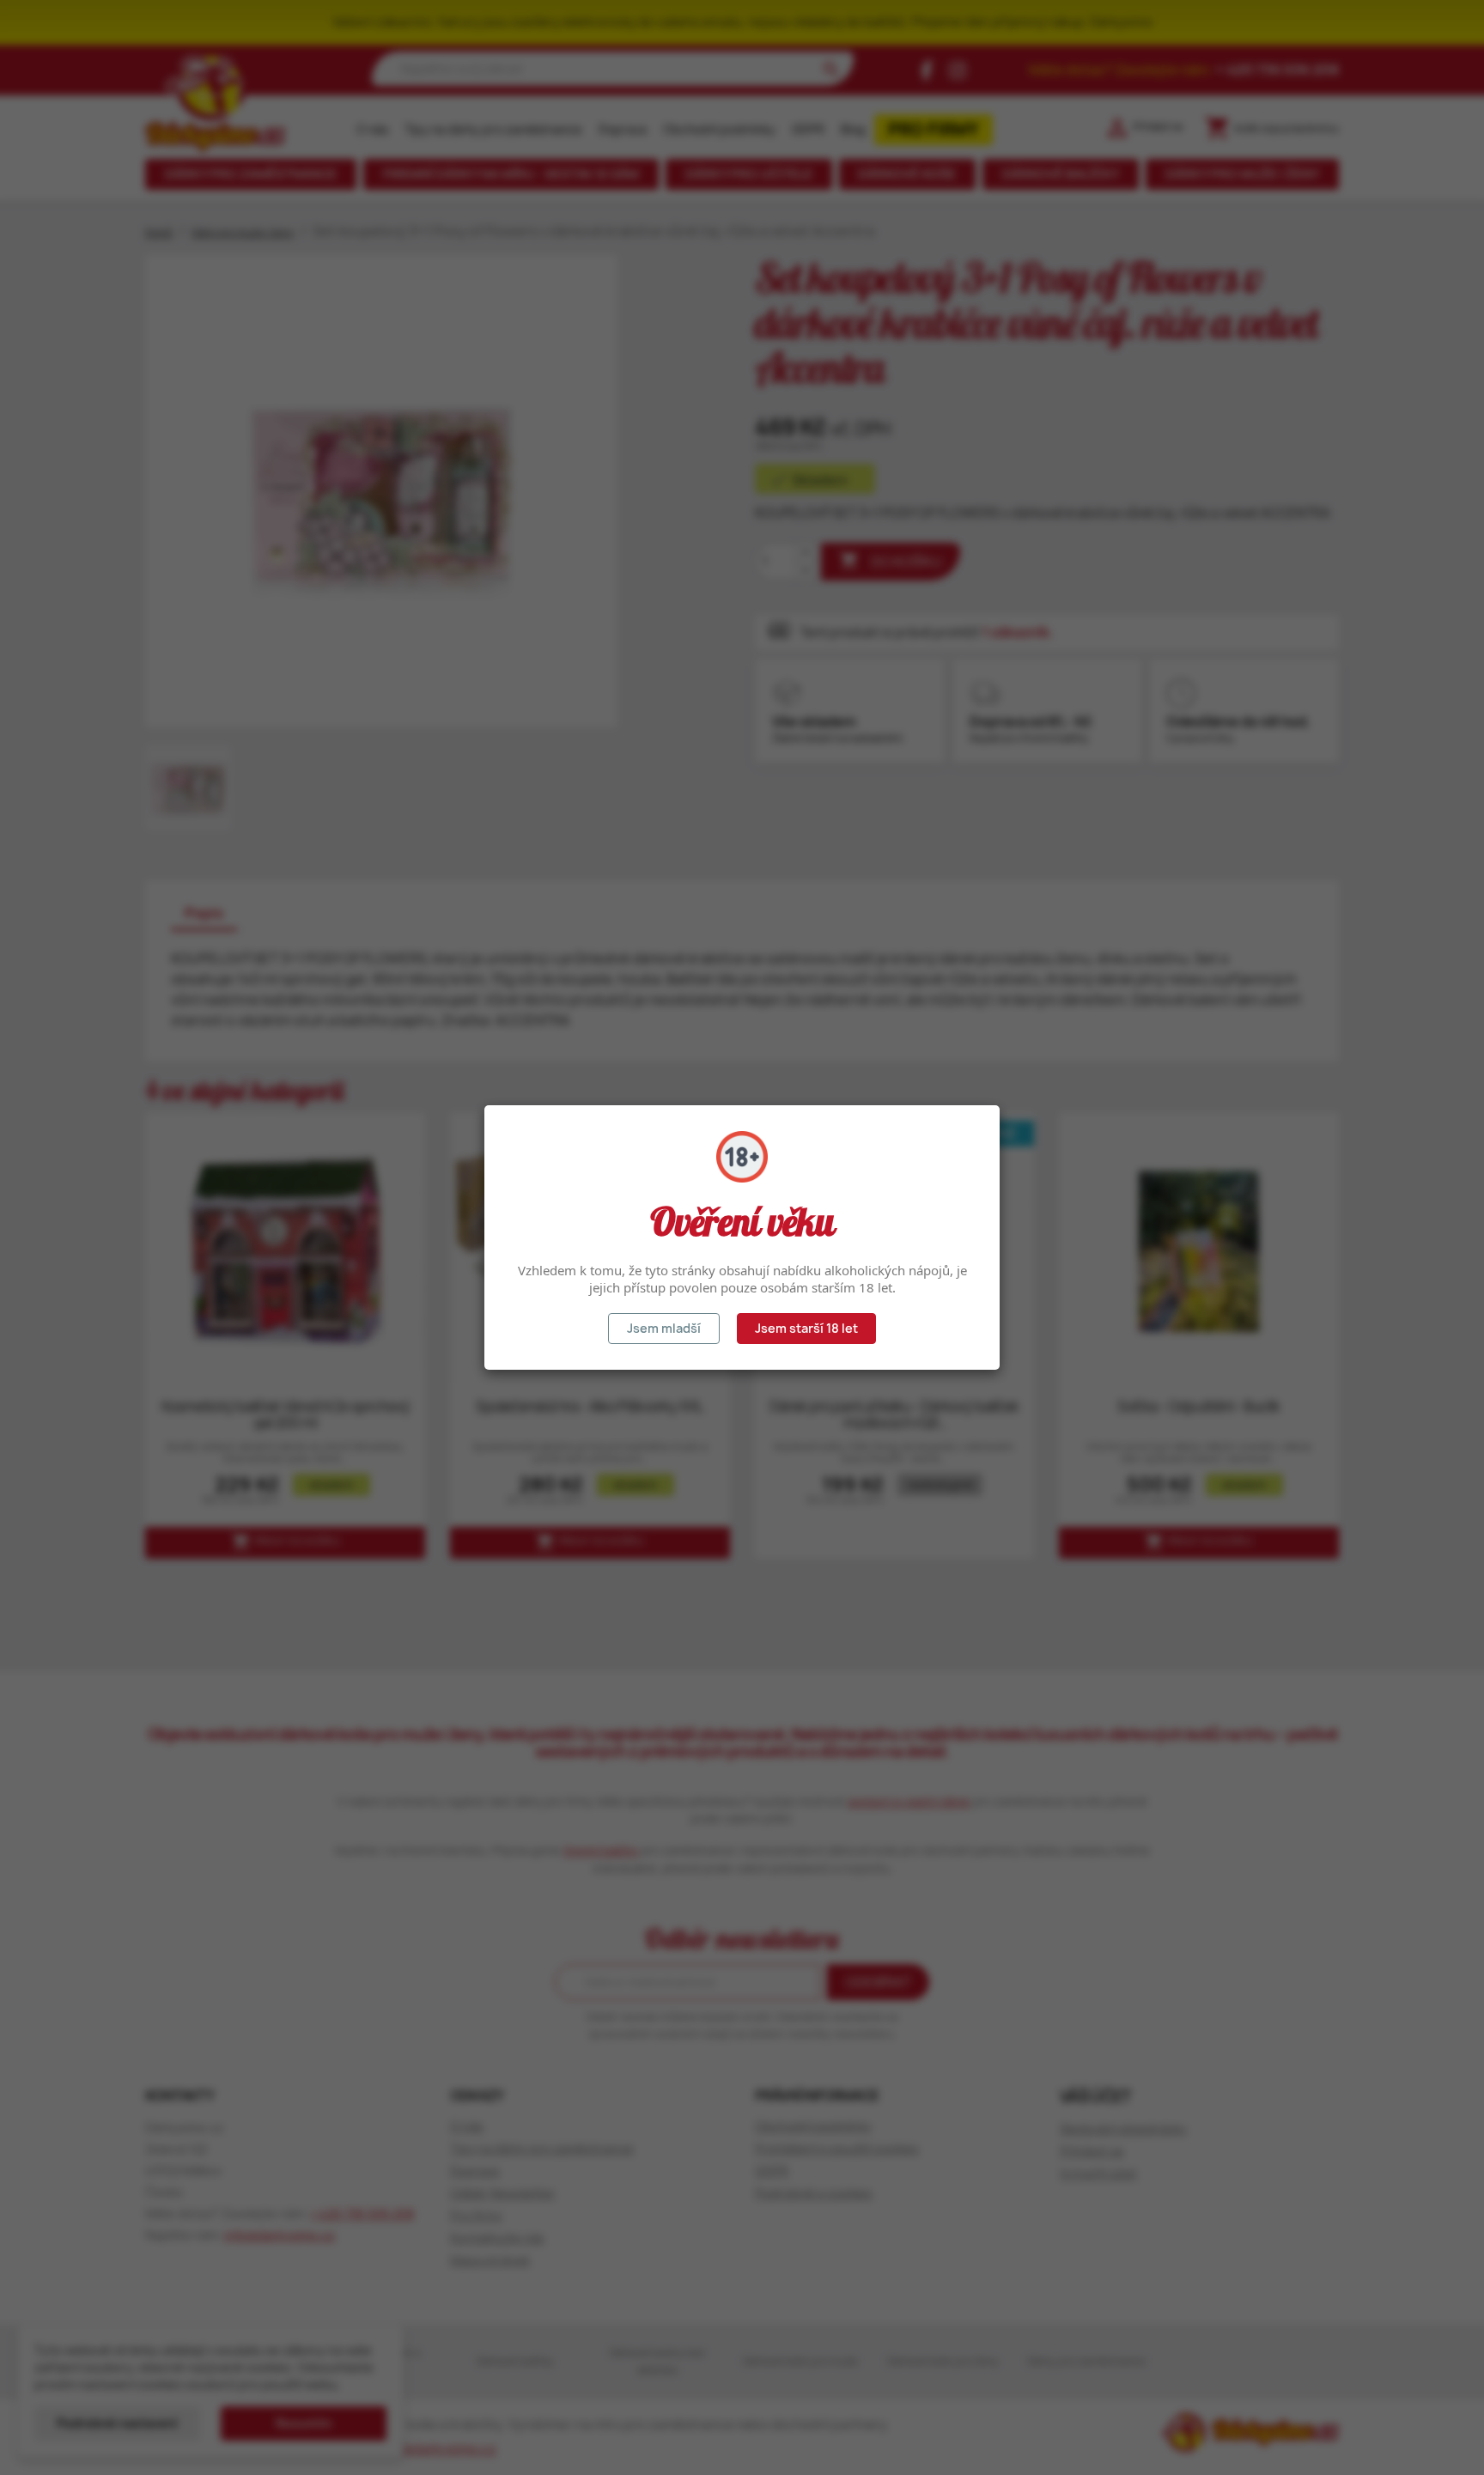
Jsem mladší (664, 1328)
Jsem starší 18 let (806, 1328)
